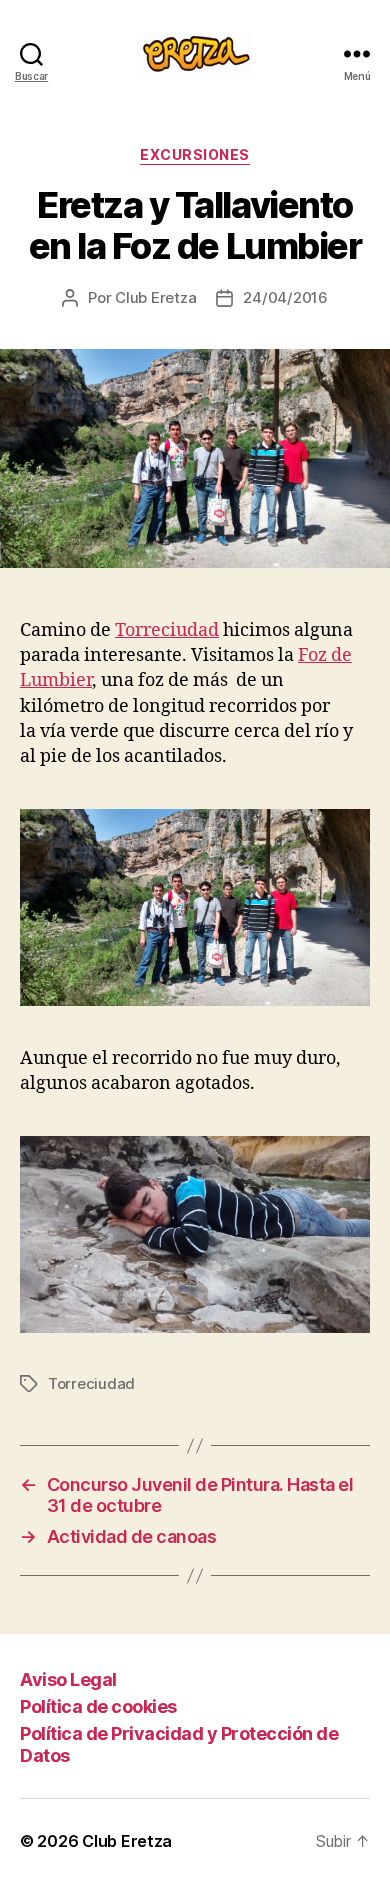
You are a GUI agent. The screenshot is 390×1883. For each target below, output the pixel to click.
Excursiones (195, 154)
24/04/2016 (285, 297)
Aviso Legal (68, 1679)
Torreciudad (167, 630)
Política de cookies (98, 1706)
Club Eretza (155, 297)
